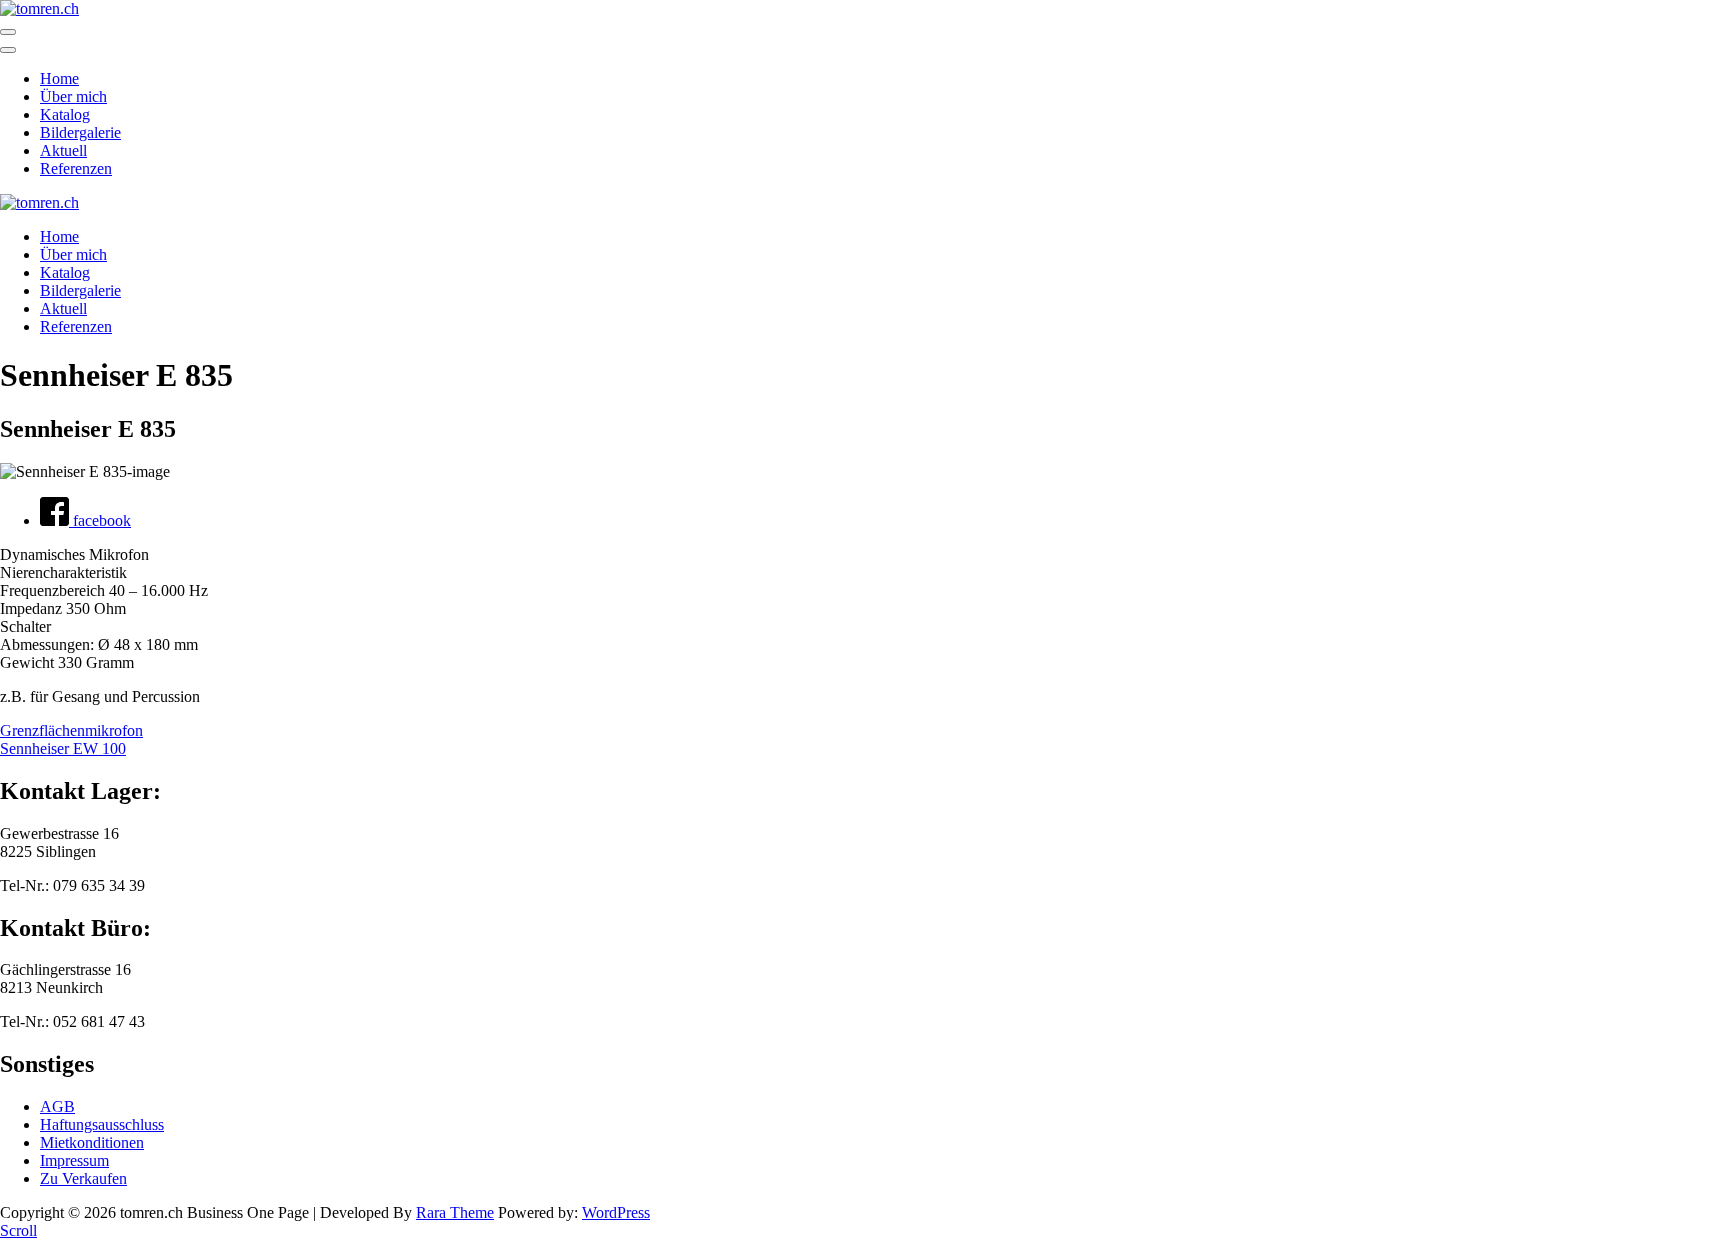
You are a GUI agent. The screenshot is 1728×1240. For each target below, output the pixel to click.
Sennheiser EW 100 (63, 748)
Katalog (65, 114)
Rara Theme (455, 1212)
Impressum (74, 1160)
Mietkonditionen (92, 1142)
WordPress (616, 1212)
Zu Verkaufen (83, 1178)
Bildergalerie (80, 132)
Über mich (73, 96)
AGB (57, 1106)
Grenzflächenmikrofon (71, 730)
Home (59, 78)
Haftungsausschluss (102, 1124)
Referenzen (76, 168)
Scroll (18, 1230)
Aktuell (63, 150)
